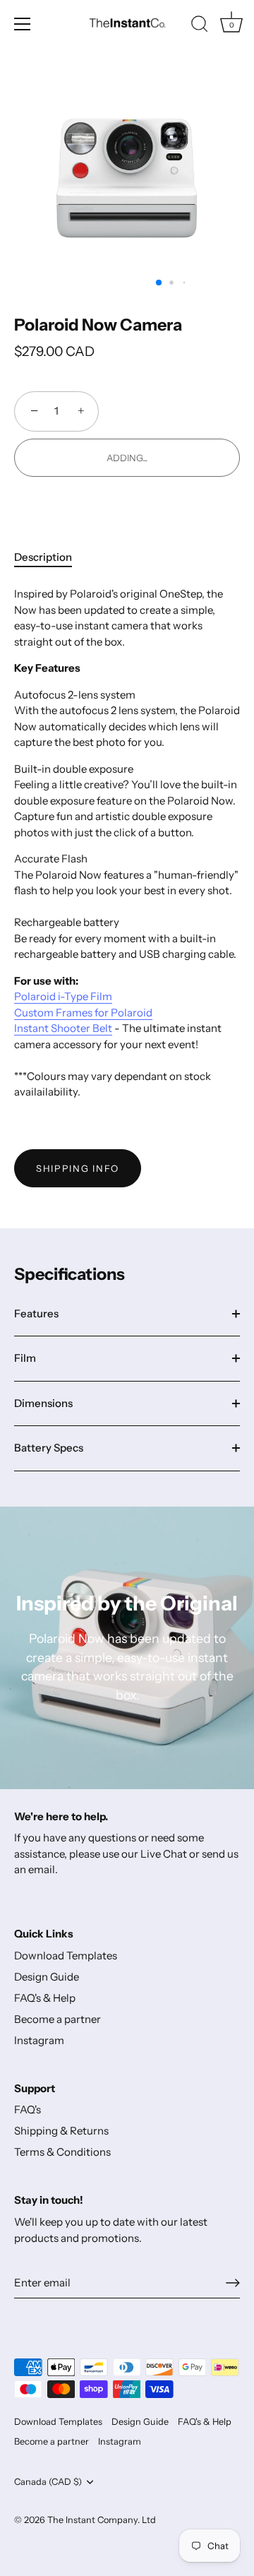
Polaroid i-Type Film (63, 996)
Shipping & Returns (61, 2131)
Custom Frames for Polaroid (83, 1013)
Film (25, 1358)
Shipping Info (78, 1168)
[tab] (50, 558)
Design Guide (47, 1977)
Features (36, 1313)
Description (43, 557)
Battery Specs (49, 1448)
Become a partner (58, 2019)
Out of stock (127, 458)
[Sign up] (233, 2283)
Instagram (39, 2040)
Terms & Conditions (62, 2152)
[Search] (200, 26)
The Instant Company (92, 2520)
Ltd (149, 2520)
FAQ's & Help (45, 1998)
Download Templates (66, 1955)
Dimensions (43, 1403)
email (42, 1869)
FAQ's (28, 2109)
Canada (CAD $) (48, 2482)
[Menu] (23, 24)
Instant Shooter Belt (63, 1028)
